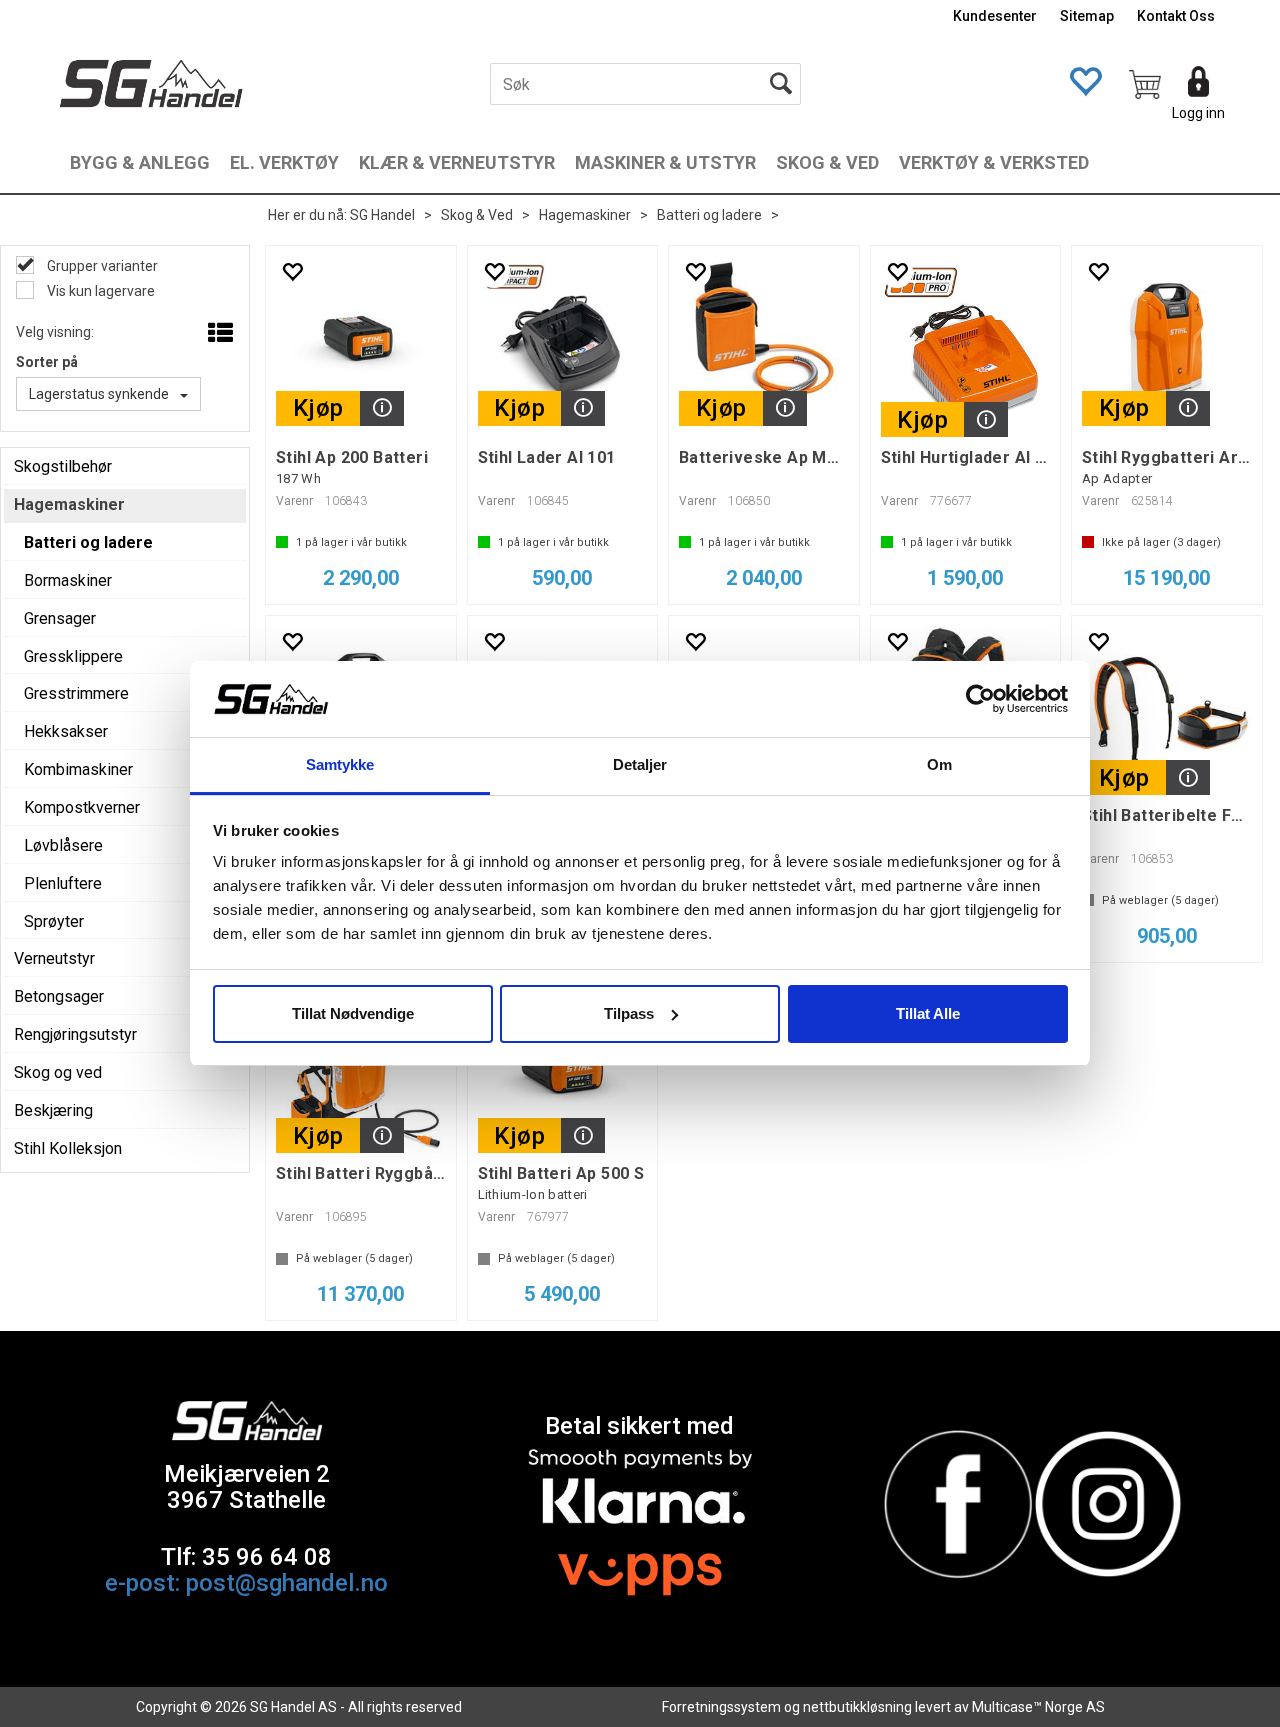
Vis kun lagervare (99, 291)
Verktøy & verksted (994, 162)
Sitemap (1087, 16)
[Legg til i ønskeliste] (292, 271)
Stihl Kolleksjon (68, 1148)
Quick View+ (382, 408)
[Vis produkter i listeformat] (218, 334)
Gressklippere (73, 656)
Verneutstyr (54, 958)
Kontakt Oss (1176, 16)
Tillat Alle (928, 1013)
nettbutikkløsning (857, 1707)
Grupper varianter (101, 266)
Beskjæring (53, 1110)
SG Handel (382, 215)
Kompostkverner (82, 807)
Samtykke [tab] (340, 764)
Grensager (60, 618)
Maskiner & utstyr (665, 162)
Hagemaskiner (585, 215)
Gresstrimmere (76, 693)
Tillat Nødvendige (353, 1013)
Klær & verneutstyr (457, 162)
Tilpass (629, 1013)
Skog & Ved (827, 162)
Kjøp (318, 408)
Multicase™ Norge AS (1038, 1707)
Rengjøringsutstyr (75, 1034)
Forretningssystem (721, 1707)
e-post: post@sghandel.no (246, 1583)
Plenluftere (63, 883)
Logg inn (1198, 113)
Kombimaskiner (78, 769)
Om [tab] (939, 764)
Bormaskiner (68, 580)
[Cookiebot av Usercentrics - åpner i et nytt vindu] (980, 699)
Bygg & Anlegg (140, 162)
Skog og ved (58, 1072)
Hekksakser (66, 731)
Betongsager (59, 996)
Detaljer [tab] (640, 764)
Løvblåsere (63, 845)
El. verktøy (284, 162)
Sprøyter (54, 921)
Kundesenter (995, 16)
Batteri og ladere (709, 215)
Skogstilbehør (63, 466)
